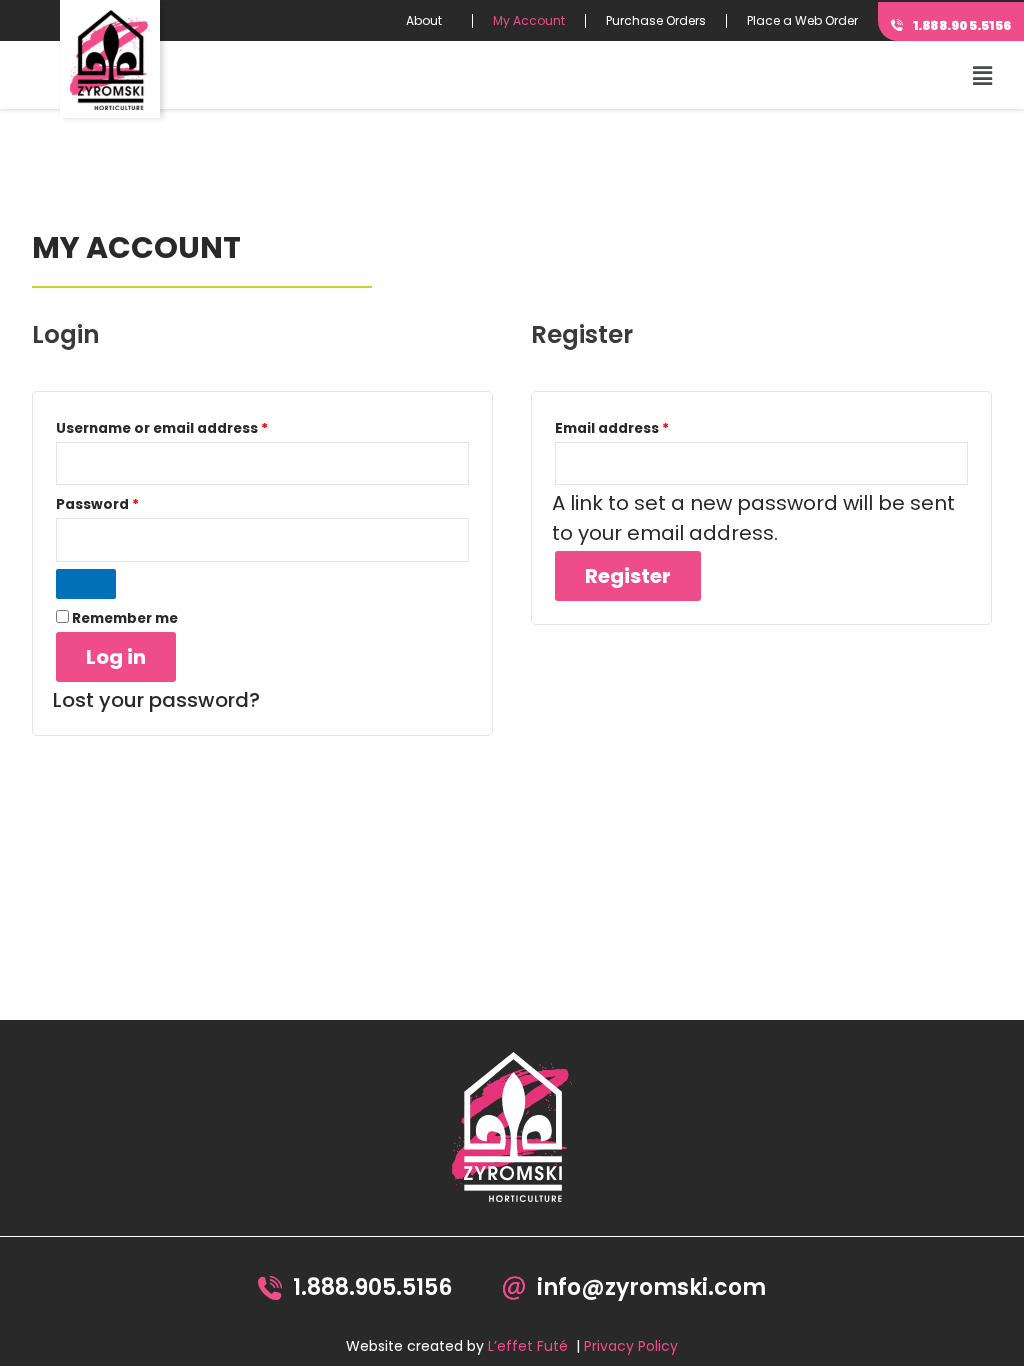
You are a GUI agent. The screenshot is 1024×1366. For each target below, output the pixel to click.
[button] (982, 76)
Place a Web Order (802, 20)
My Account (529, 20)
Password (130, 502)
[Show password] (86, 584)
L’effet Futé (528, 1346)
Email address (644, 426)
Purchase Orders (656, 20)
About (424, 20)
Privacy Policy (631, 1346)
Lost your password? (156, 700)
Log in (116, 657)
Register (628, 576)
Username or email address (194, 426)
